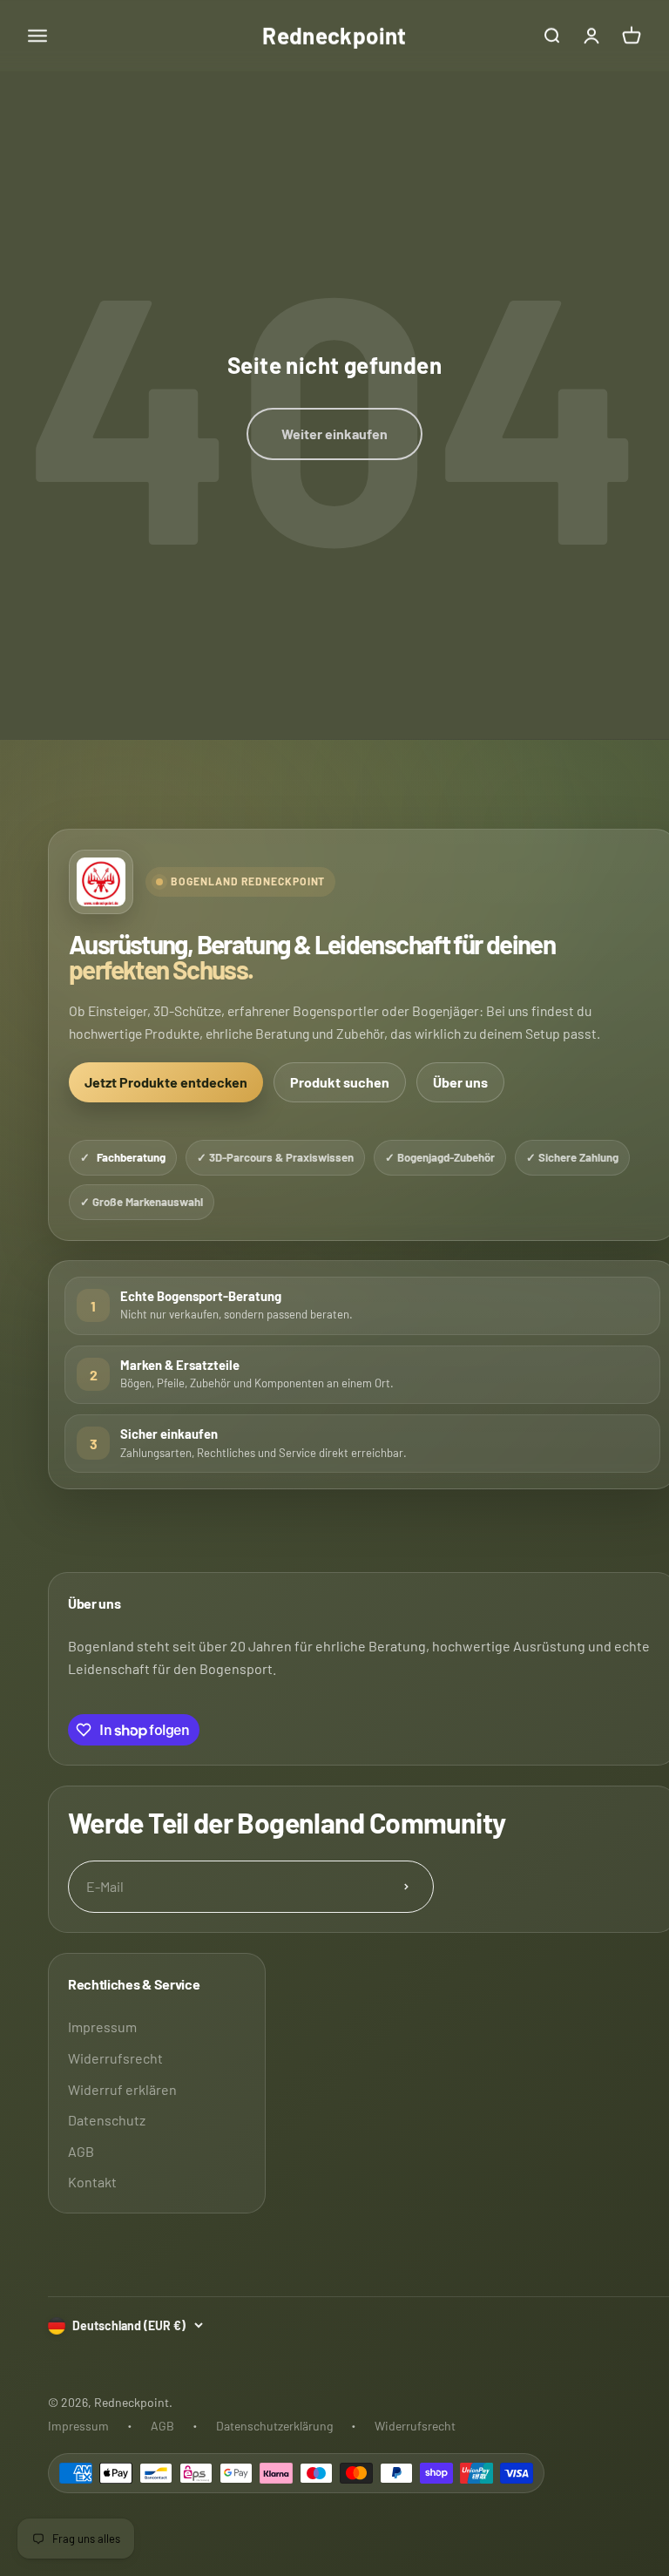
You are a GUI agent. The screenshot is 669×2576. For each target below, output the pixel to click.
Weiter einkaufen (334, 434)
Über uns (460, 1082)
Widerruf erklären (122, 2089)
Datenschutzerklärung (274, 2426)
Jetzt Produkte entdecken (166, 1082)
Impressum (102, 2027)
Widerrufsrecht (115, 2058)
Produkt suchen (340, 1082)
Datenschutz (107, 2120)
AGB (81, 2151)
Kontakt (92, 2182)
